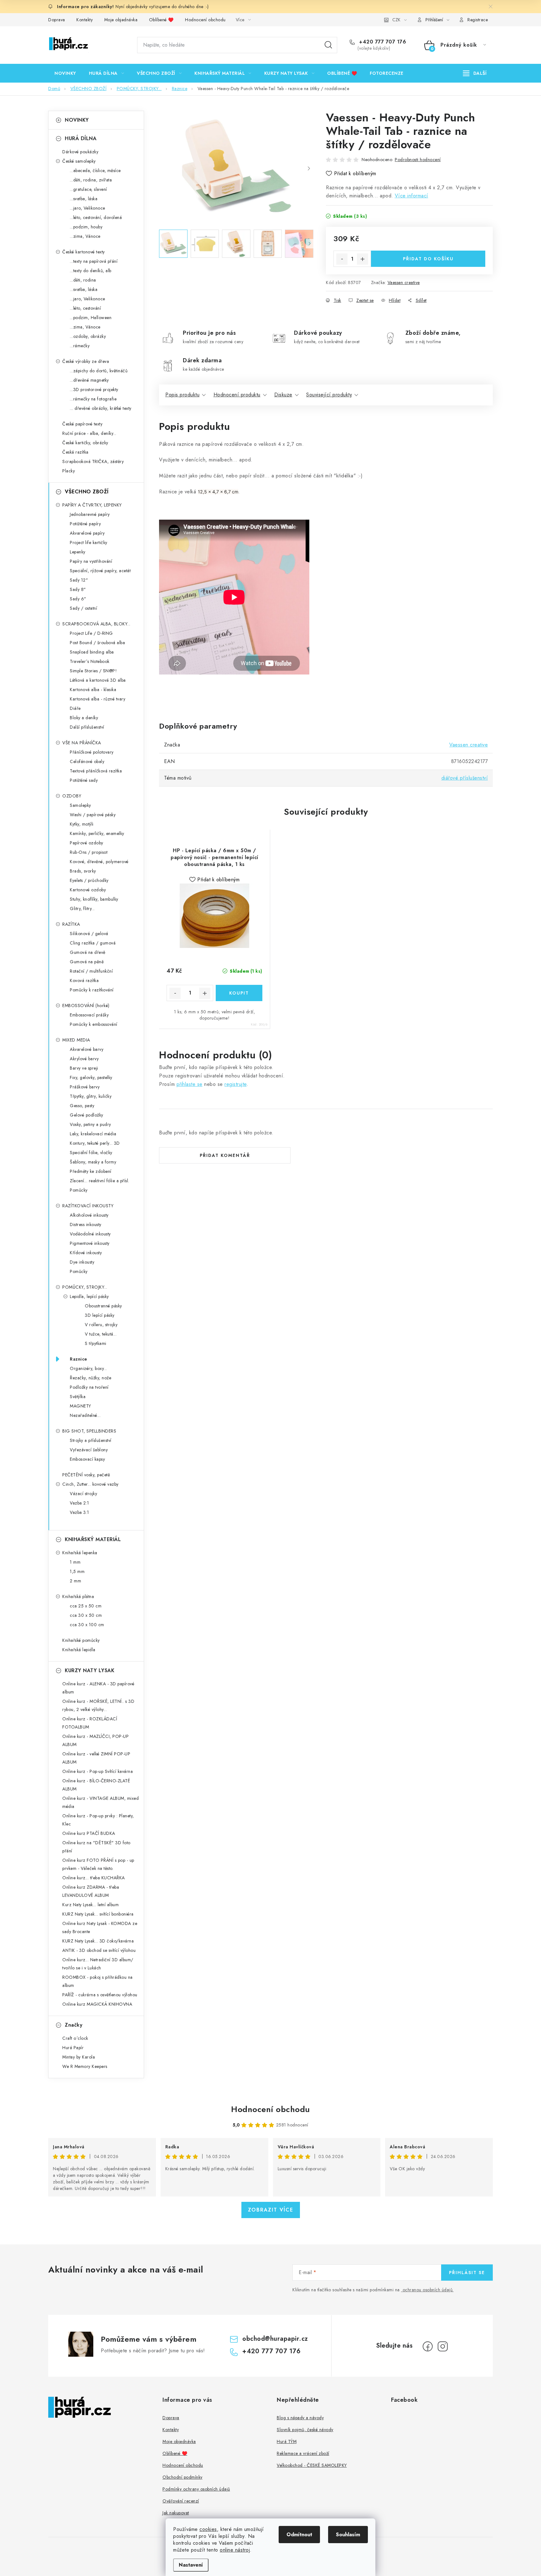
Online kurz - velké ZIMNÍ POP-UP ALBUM (96, 1758)
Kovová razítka (84, 980)
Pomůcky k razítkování (92, 990)
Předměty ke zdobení (91, 1171)
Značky (74, 2025)
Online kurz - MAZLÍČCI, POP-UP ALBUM (95, 1740)
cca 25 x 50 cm (86, 1606)
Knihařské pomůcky (81, 1640)
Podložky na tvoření (89, 1387)
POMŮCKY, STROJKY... (85, 1287)
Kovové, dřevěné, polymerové (99, 862)
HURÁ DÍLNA (81, 138)
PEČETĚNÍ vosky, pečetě (86, 1475)
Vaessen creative (404, 283)
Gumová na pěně (87, 962)
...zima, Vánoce (85, 236)
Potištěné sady (84, 780)
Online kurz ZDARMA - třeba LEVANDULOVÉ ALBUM (91, 1891)
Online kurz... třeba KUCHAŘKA (94, 1878)
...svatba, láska (84, 199)
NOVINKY (77, 120)
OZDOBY (72, 796)
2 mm (75, 1581)
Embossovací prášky (89, 1015)
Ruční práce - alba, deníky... (89, 433)
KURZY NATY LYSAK (90, 1670)
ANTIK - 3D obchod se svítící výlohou (99, 1950)
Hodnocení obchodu (205, 20)
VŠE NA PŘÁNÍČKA (82, 743)
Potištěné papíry (85, 524)
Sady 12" (79, 580)
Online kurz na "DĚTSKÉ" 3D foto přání (96, 1847)
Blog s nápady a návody (300, 2418)
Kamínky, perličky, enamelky (97, 833)
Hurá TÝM (287, 2441)
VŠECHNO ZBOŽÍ (87, 492)
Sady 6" (78, 599)
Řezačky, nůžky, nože (90, 1378)
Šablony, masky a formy (93, 1162)
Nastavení (191, 2565)
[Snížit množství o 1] (342, 259)
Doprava (57, 20)
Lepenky (78, 552)
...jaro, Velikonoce (88, 208)
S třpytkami (96, 1343)
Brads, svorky (83, 871)
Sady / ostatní (83, 608)
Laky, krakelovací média (93, 1134)
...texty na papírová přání (94, 261)
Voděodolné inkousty (90, 1234)
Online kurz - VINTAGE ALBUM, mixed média (100, 1802)
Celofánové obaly (87, 761)
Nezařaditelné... (85, 1415)
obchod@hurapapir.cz (275, 2339)
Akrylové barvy (84, 1059)
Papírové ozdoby (87, 843)
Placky (69, 471)
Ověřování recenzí (181, 2501)
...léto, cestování (85, 308)
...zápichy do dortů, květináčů (99, 371)
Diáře (75, 708)
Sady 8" (78, 589)
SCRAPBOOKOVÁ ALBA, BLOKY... (96, 624)
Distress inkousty (86, 1224)
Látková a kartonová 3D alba (98, 680)
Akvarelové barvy (87, 1049)
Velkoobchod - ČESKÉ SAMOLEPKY (312, 2465)
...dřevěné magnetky (89, 380)
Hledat (328, 45)
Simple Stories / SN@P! (93, 671)
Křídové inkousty (86, 1253)
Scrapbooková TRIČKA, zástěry (93, 461)
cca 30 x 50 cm (86, 1615)
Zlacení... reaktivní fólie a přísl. (100, 1181)
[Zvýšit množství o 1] (363, 259)
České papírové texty (82, 424)
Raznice (79, 1359)
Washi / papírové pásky (93, 815)
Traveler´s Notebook (90, 661)
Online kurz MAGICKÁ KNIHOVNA (97, 2004)
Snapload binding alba (92, 652)
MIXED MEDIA (76, 1040)
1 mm (75, 1562)
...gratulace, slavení (88, 189)
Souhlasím (348, 2535)
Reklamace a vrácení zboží (303, 2453)
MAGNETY (80, 1406)
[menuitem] (65, 73)
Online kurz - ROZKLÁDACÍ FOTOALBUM (90, 1723)
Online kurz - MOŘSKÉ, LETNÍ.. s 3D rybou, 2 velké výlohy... (98, 1705)
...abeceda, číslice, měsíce (95, 171)
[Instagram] (443, 2346)
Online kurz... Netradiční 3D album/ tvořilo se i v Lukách (98, 1964)
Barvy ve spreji (84, 1068)
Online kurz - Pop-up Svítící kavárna (98, 1771)
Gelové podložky (87, 1115)
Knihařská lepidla (79, 1650)
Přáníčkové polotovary (92, 752)
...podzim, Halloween (91, 318)
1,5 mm (77, 1571)
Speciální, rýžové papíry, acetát (100, 571)
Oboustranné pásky (103, 1306)
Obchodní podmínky (183, 2477)
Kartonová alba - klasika (93, 690)
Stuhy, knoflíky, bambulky (94, 899)
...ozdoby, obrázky (88, 336)
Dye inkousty (82, 1262)
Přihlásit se (467, 2273)
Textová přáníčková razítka (96, 771)
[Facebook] (428, 2346)
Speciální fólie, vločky (91, 1153)
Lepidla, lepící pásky (89, 1296)
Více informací (412, 196)
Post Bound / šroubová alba (97, 643)
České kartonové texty (84, 252)
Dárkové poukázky (80, 152)
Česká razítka (75, 452)
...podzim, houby (86, 227)
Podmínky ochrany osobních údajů (196, 2489)
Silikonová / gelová (89, 934)
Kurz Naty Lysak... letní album (90, 1905)
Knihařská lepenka (80, 1553)
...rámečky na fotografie (93, 399)
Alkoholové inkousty (89, 1215)
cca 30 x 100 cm (87, 1625)
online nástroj (235, 2550)
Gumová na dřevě (88, 952)
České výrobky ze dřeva (86, 361)
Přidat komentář (225, 1155)
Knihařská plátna (78, 1596)
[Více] (475, 73)
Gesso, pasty (82, 1106)
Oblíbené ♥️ (161, 20)
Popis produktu (182, 395)
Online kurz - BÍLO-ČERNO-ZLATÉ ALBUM (96, 1785)
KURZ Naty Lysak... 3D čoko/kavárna (98, 1941)
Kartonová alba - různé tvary (98, 699)
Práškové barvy (85, 1087)
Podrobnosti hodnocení (418, 160)
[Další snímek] (309, 169)
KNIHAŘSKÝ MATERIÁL (93, 1539)
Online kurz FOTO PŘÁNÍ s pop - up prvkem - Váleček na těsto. (98, 1864)
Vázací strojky (83, 1494)
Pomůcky (79, 1190)
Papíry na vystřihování (91, 561)
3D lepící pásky (100, 1315)
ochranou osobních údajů (428, 2290)
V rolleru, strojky (101, 1325)
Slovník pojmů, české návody (305, 2430)
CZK (396, 20)
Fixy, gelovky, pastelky (91, 1077)
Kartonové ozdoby (88, 890)
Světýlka (78, 1397)
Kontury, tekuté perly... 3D (95, 1143)
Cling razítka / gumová (93, 943)
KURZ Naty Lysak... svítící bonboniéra (98, 1914)
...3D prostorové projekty (94, 389)
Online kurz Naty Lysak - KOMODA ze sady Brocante (100, 1927)
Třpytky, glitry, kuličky (91, 1096)
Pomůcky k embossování (94, 1024)
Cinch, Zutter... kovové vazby (90, 1484)
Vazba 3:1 (80, 1512)
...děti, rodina (83, 280)
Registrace (478, 20)
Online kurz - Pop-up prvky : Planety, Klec (98, 1820)
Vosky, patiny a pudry (90, 1124)
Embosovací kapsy (87, 1459)
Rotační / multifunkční (91, 971)
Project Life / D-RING (91, 633)
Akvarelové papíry (87, 533)
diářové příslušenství (465, 778)
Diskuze (283, 395)
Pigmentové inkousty (90, 1243)
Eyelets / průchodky (89, 880)
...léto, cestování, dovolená (96, 217)
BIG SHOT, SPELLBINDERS (89, 1431)
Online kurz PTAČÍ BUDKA (89, 1833)
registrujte (236, 1084)
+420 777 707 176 (382, 42)
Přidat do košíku (428, 259)
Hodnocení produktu (237, 395)
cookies (208, 2529)
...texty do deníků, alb (91, 271)
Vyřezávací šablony (89, 1450)
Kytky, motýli (82, 824)
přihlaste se (190, 1084)
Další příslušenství (87, 727)
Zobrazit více (271, 2210)
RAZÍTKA (71, 924)
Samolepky (80, 805)
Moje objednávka (121, 20)
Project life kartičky (89, 542)
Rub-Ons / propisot (89, 852)
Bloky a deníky (84, 718)
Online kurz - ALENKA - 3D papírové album (98, 1688)
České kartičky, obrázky (85, 443)
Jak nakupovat (176, 2513)
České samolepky (79, 161)
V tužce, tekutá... (101, 1334)
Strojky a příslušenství (91, 1440)
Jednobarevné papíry (90, 514)
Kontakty (85, 20)
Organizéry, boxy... (88, 1368)
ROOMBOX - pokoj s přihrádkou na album (98, 1981)
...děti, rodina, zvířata (91, 180)
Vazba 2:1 (80, 1503)
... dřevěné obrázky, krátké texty (101, 408)
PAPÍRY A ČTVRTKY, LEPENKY (92, 505)
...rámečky (80, 346)
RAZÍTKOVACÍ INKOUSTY (88, 1206)
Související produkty (329, 395)
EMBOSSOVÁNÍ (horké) (86, 1005)
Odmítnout (299, 2535)
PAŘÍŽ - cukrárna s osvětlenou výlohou (100, 1995)
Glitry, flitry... (82, 909)
